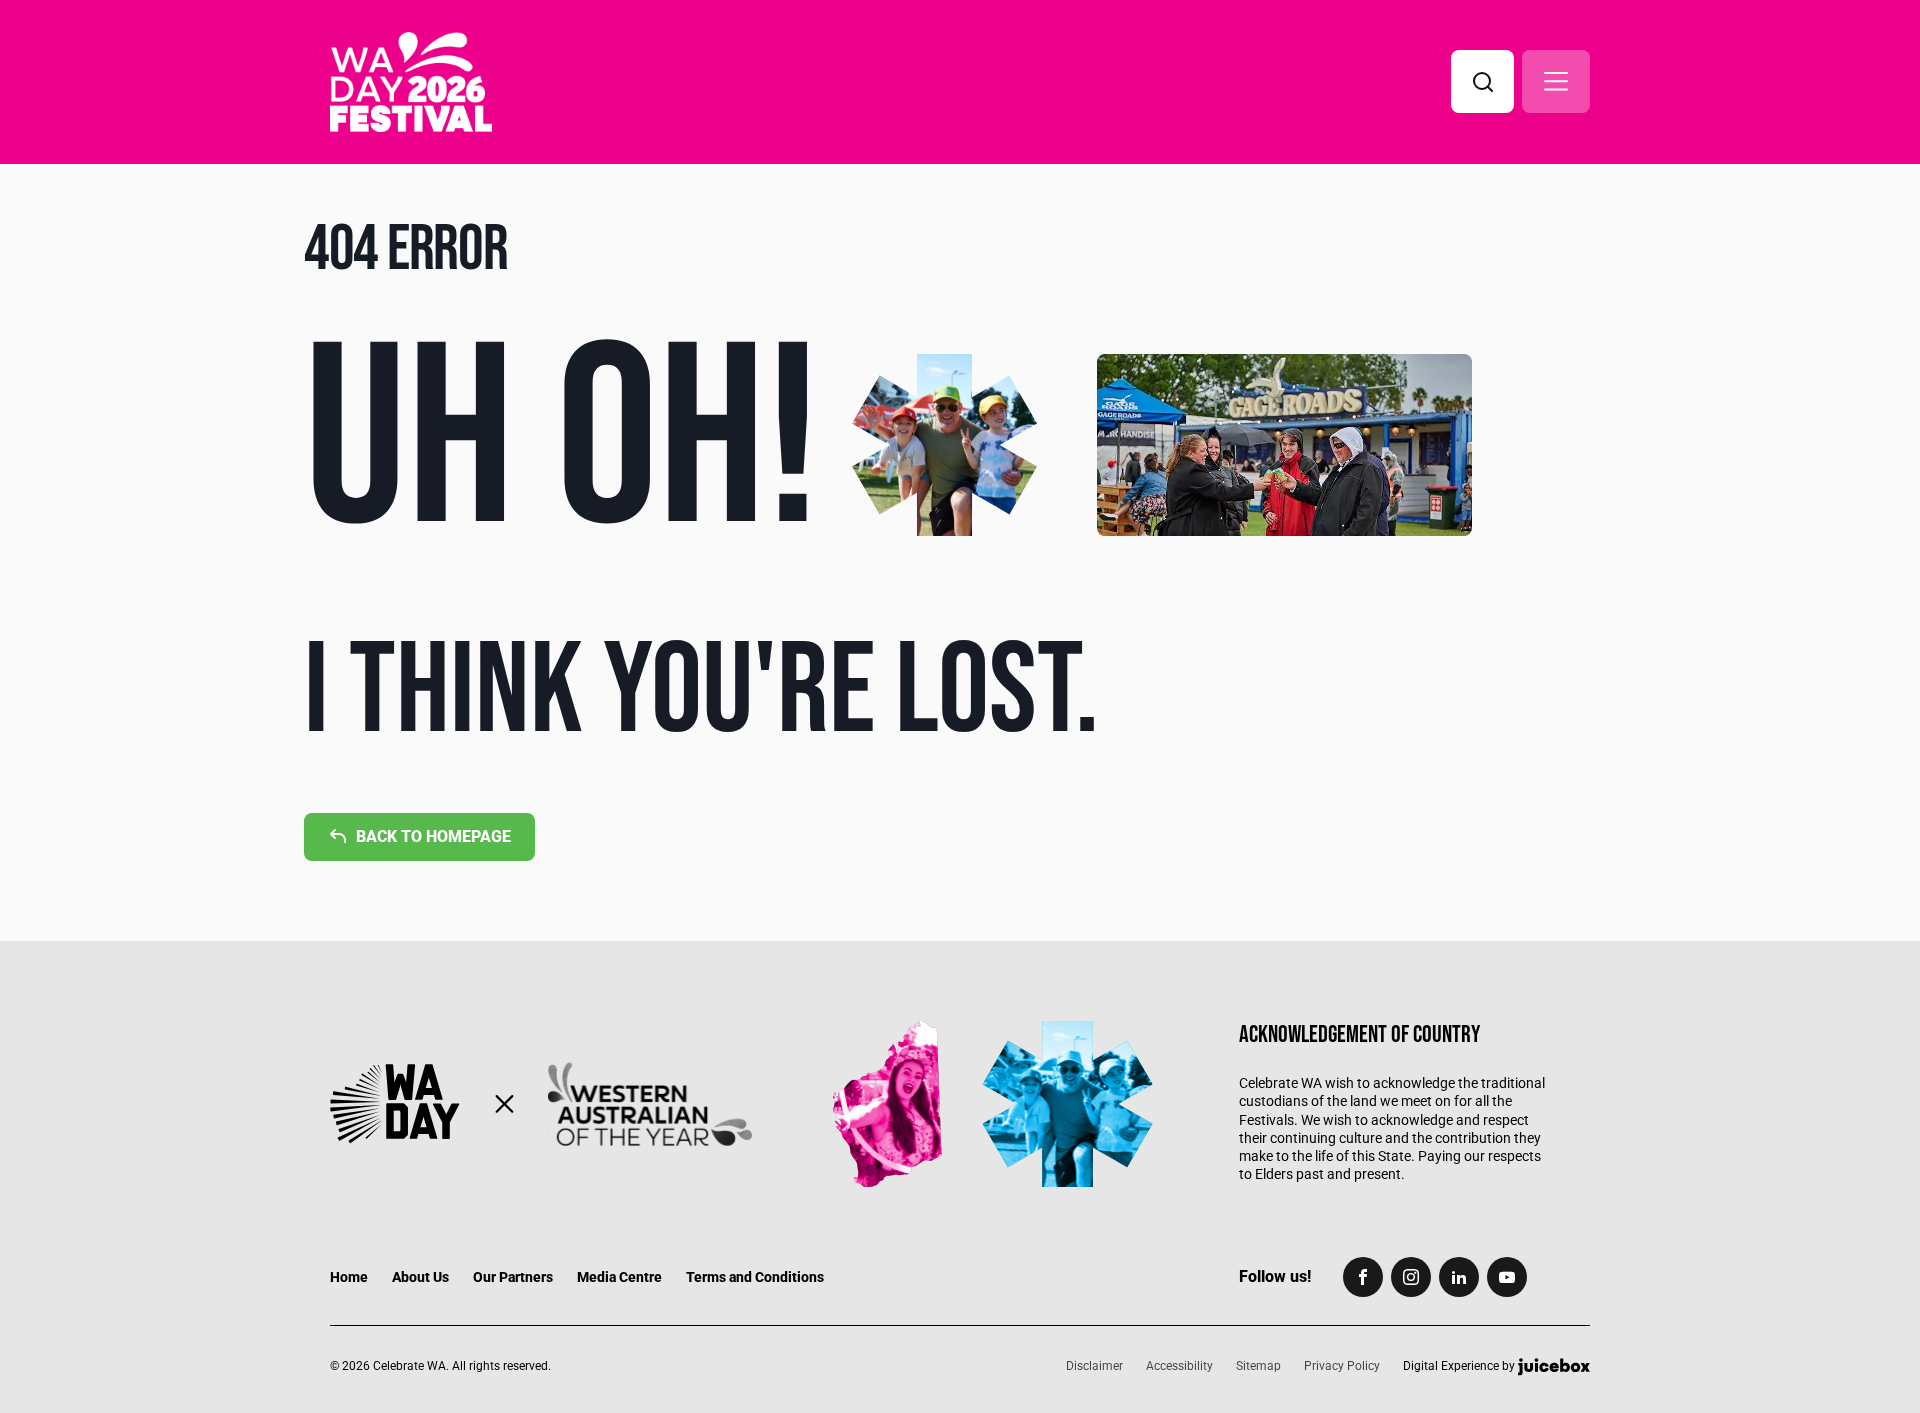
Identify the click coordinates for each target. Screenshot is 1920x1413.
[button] (1556, 81)
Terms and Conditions (755, 1277)
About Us (420, 1277)
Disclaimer (1094, 1366)
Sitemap (1258, 1366)
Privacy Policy (1342, 1366)
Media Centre (619, 1277)
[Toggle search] (1482, 81)
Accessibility (1179, 1366)
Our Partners (513, 1277)
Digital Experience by (1460, 1367)
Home (349, 1277)
